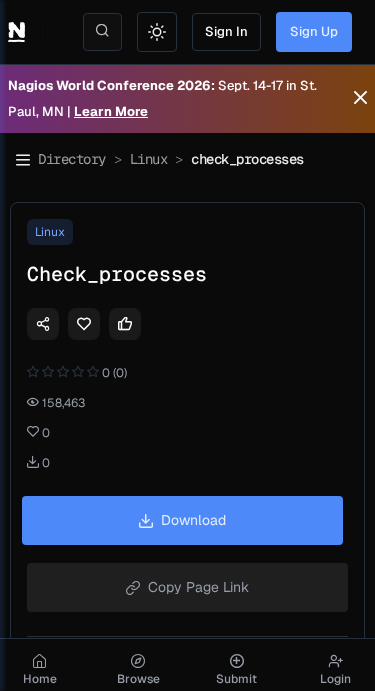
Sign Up (314, 31)
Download (193, 520)
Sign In (226, 31)
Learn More (111, 111)
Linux (149, 159)
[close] (360, 99)
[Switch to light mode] (157, 32)
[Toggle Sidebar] (23, 160)
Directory (72, 159)
